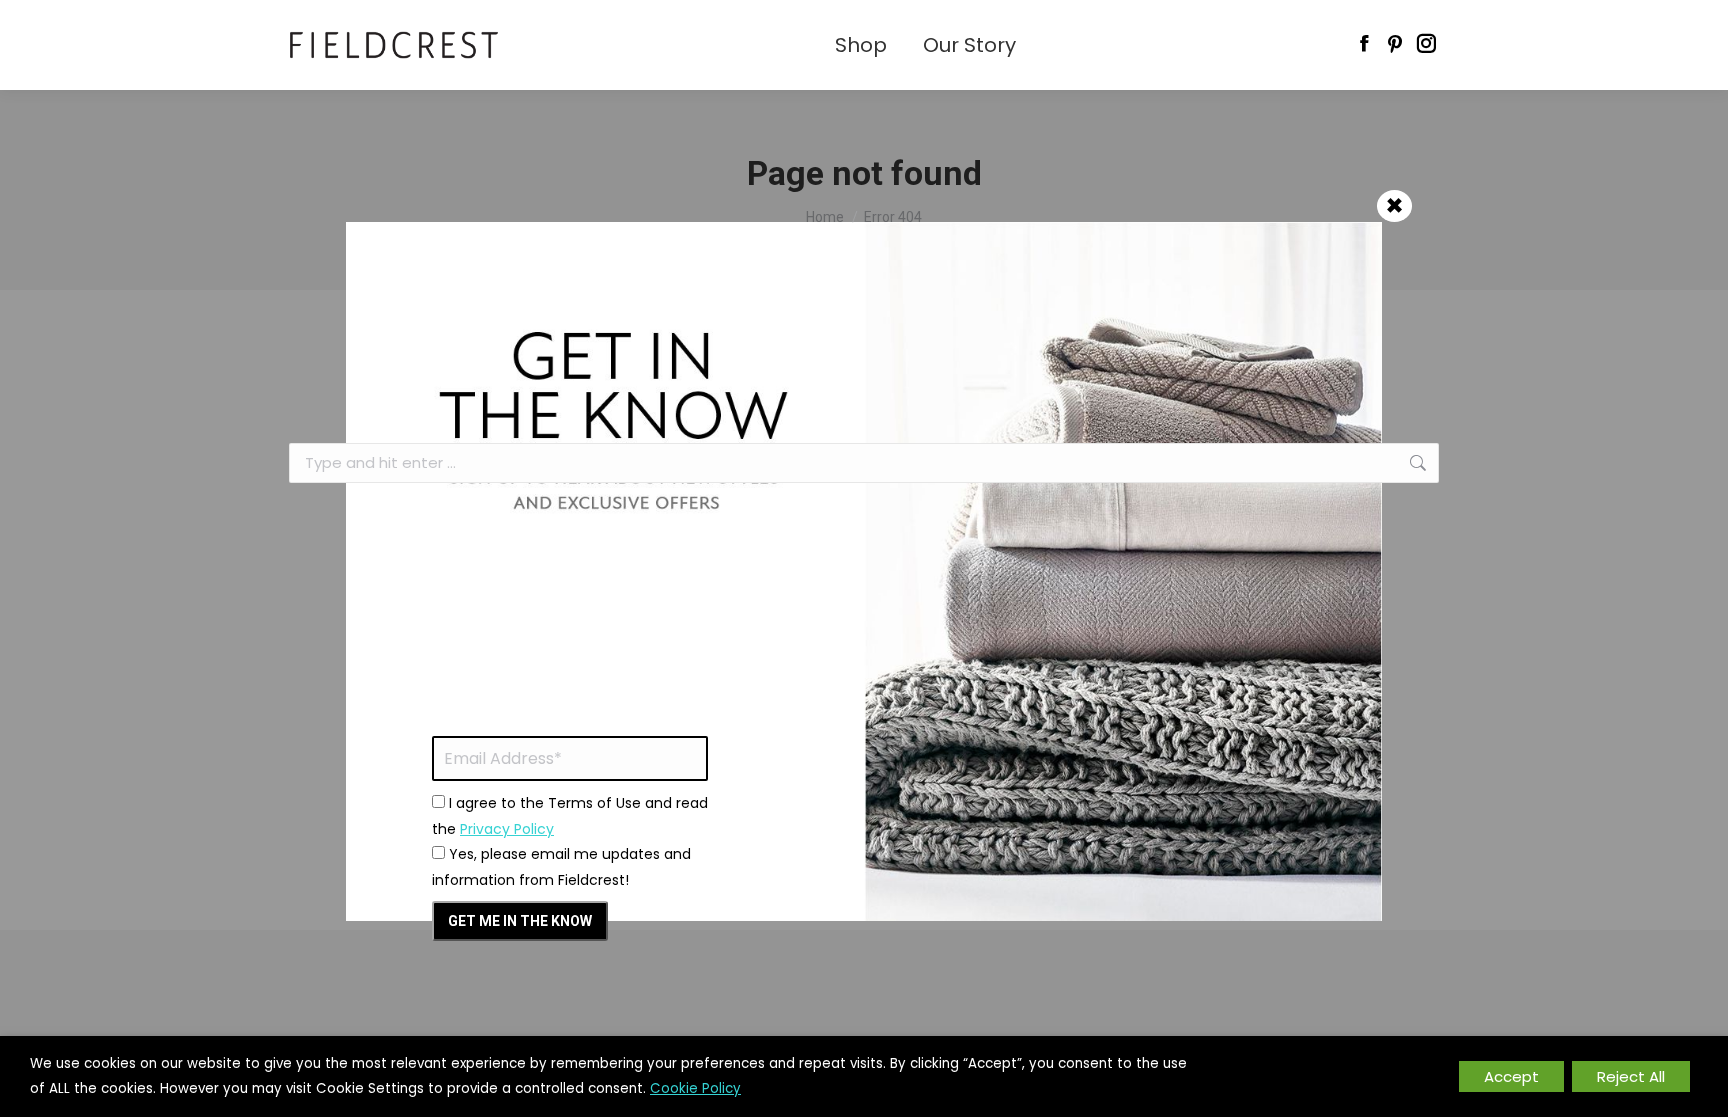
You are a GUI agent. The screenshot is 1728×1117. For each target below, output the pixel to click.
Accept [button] (1511, 1076)
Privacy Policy (507, 829)
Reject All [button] (1631, 1076)
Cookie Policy (695, 1088)
